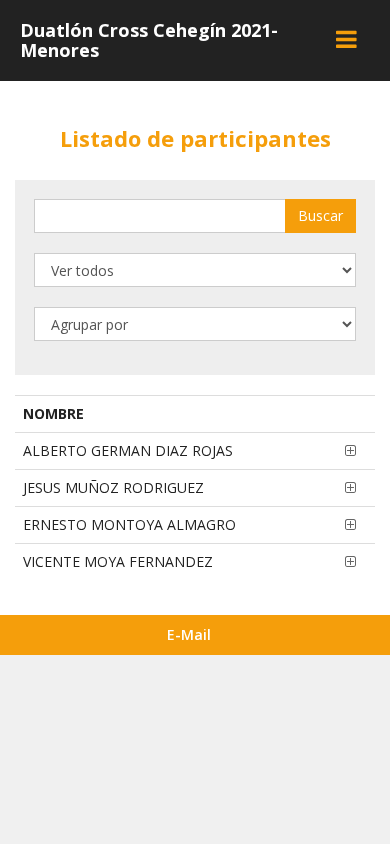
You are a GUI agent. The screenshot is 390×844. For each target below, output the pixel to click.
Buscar (320, 215)
